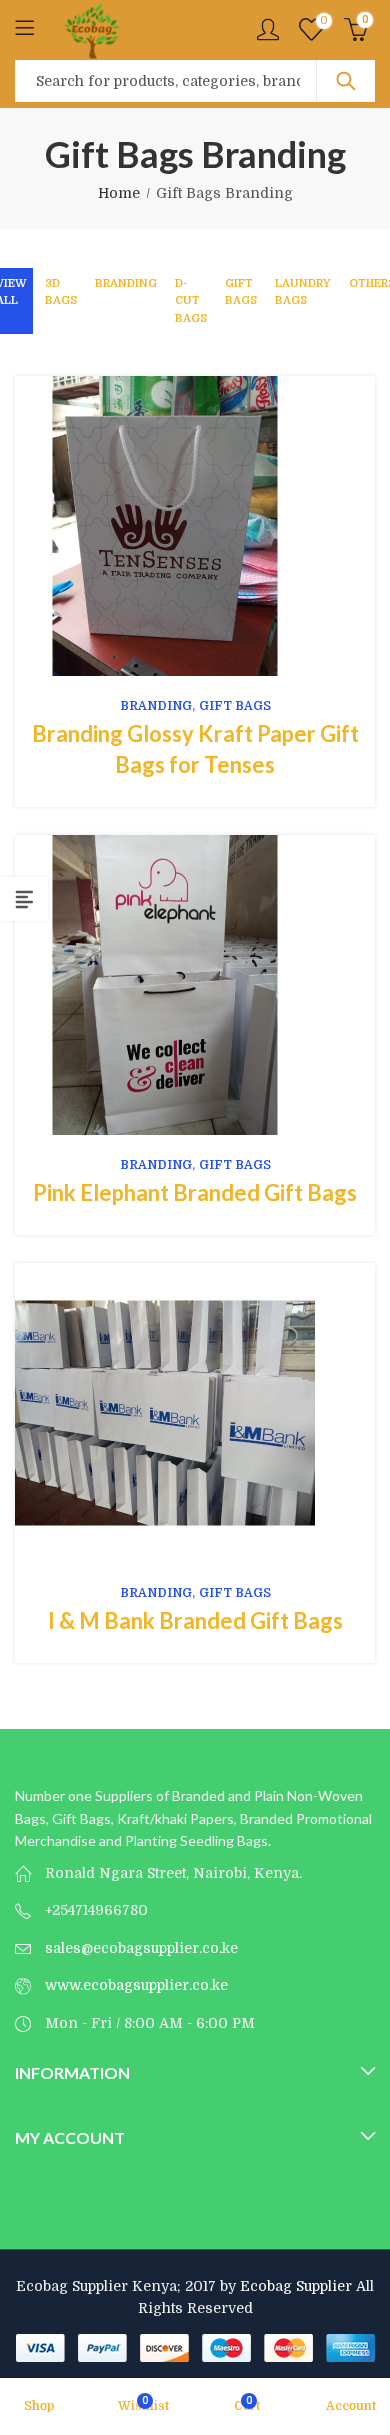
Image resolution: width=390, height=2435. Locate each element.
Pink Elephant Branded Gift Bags (195, 1192)
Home (119, 193)
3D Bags (61, 292)
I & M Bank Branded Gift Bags (195, 1620)
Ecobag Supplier (296, 2286)
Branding (126, 283)
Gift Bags (241, 292)
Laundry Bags (303, 292)
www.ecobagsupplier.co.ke (136, 1985)
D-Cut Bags (191, 301)
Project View (164, 526)
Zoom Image (226, 526)
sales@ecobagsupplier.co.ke (141, 1948)
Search (346, 81)
